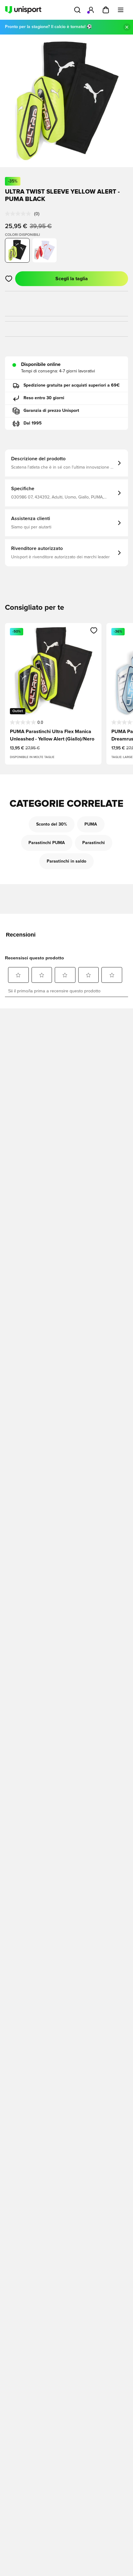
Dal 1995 (33, 423)
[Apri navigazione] (121, 10)
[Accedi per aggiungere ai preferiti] (9, 279)
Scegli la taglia (72, 279)
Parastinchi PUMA (47, 843)
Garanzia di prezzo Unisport (51, 411)
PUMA (91, 824)
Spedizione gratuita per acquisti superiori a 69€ (72, 385)
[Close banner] (127, 27)
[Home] (23, 10)
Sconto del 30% (52, 824)
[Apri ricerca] (77, 10)
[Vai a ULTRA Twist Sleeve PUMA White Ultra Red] (45, 250)
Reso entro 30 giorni (44, 398)
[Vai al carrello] (106, 10)
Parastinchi (94, 843)
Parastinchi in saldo (66, 861)
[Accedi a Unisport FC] (91, 10)
